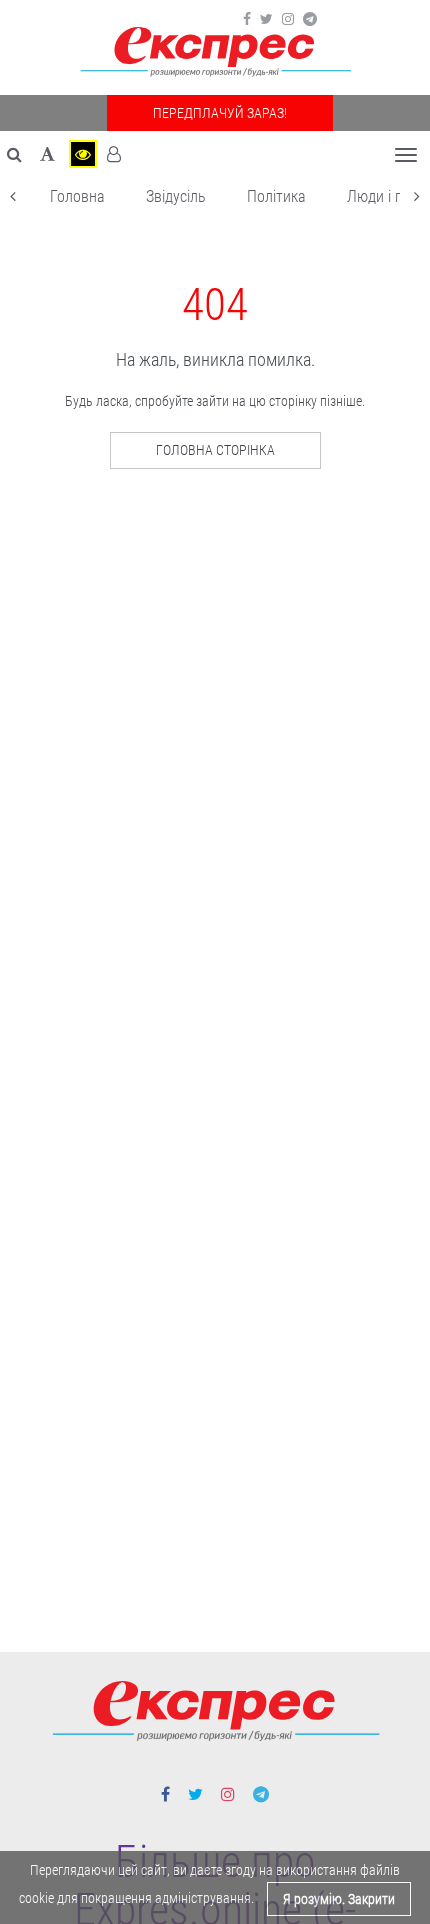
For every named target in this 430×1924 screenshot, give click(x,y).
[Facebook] (247, 19)
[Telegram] (310, 19)
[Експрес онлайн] (215, 52)
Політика (276, 196)
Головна (77, 196)
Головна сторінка (215, 450)
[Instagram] (288, 19)
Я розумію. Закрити (339, 1899)
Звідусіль (176, 196)
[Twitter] (266, 19)
